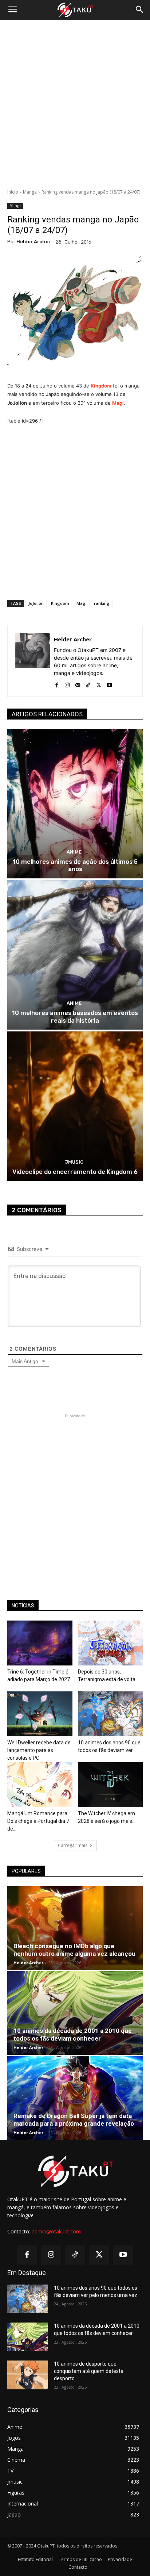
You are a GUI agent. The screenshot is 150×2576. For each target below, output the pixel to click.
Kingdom (101, 386)
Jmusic (74, 1162)
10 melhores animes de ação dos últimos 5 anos (75, 865)
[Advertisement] (75, 104)
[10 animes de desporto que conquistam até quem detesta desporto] (28, 2375)
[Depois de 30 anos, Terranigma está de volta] (110, 1643)
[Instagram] (67, 684)
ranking (102, 603)
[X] (99, 684)
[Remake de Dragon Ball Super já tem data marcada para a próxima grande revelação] (75, 2098)
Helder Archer (33, 242)
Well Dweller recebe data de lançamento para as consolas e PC (39, 1750)
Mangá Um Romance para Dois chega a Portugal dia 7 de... (38, 1821)
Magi (118, 403)
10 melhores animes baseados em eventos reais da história (75, 1016)
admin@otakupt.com (56, 2231)
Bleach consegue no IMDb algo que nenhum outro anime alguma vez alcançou (74, 1950)
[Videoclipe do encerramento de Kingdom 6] (75, 1106)
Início (13, 192)
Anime (74, 852)
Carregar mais (73, 1845)
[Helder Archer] (33, 661)
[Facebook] (57, 684)
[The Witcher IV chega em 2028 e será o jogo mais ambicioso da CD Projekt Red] (110, 1785)
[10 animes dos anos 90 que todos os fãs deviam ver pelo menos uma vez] (110, 1714)
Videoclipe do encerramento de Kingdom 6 (75, 1172)
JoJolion (36, 603)
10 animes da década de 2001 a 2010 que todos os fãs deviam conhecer (73, 2035)
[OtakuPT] (75, 10)
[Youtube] (109, 684)
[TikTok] (88, 684)
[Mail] (78, 684)
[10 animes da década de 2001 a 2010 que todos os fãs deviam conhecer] (75, 2013)
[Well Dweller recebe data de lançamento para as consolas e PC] (40, 1714)
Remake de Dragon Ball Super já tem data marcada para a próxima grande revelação (74, 2120)
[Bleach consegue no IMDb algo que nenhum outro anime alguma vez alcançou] (75, 1928)
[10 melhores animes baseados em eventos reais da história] (75, 955)
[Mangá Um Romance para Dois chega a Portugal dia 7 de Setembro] (40, 1785)
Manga (30, 192)
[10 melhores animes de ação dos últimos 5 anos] (75, 804)
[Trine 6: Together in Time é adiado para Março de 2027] (40, 1643)
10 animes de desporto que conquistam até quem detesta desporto (89, 2371)
